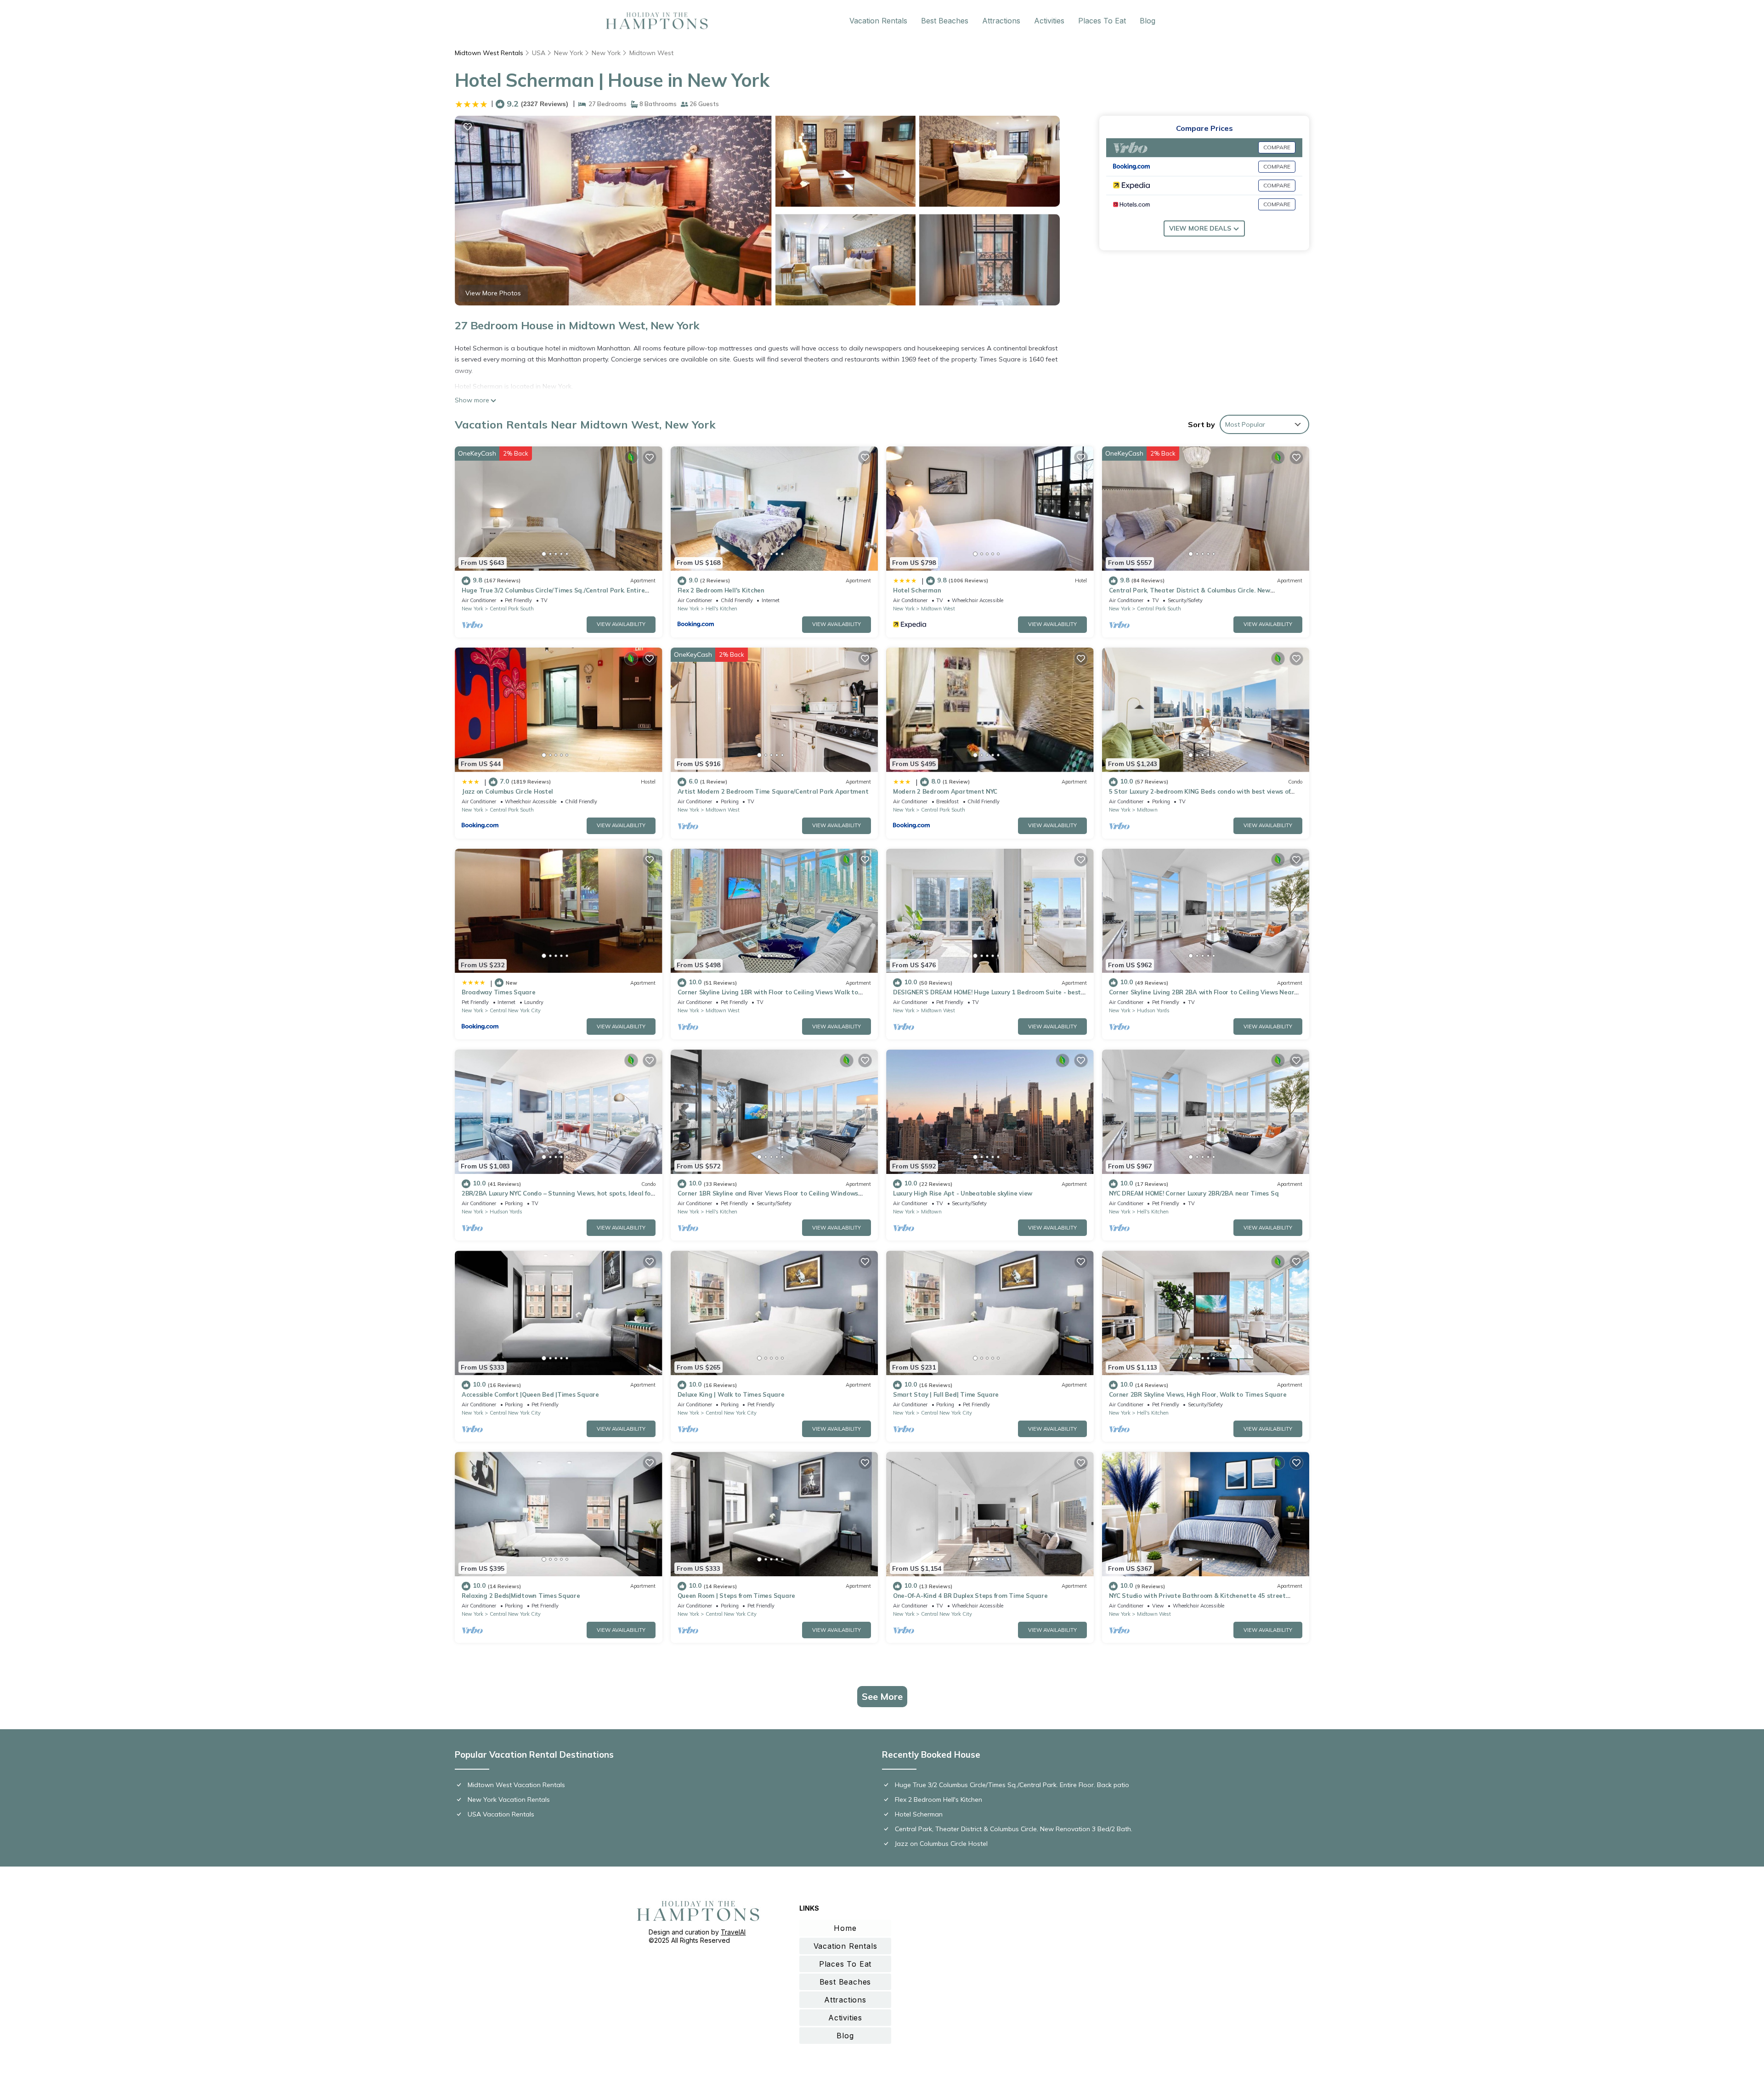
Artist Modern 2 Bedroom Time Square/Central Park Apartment (773, 791)
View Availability (621, 624)
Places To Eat (1102, 21)
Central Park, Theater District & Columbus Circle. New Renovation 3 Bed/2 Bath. (1014, 1829)
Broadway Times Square (499, 992)
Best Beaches (945, 21)
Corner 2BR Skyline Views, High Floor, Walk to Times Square (1198, 1394)
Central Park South (512, 609)
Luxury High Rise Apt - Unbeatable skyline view (963, 1193)
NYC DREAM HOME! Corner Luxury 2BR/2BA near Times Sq (1194, 1193)
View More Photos (493, 293)
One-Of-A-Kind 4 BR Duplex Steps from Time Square (970, 1596)
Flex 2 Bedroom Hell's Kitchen (721, 590)
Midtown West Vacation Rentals (516, 1785)
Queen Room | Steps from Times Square (737, 1596)
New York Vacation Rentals (509, 1799)
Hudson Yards (1153, 1010)
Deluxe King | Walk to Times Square (731, 1394)
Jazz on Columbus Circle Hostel (507, 791)
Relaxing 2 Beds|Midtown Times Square (521, 1596)
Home (845, 1928)
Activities (1049, 21)
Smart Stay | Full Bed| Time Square (946, 1394)
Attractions (1001, 21)
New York (568, 53)
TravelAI (733, 1932)
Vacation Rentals (878, 21)
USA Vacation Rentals (501, 1814)
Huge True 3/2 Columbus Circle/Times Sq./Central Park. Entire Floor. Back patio (1012, 1785)
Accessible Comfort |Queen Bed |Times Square (530, 1394)
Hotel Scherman (917, 590)
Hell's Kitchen (721, 609)
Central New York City (515, 1010)
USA (539, 53)
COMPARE (1277, 147)
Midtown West (651, 53)
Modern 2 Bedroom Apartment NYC (945, 791)
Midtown (1147, 810)
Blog (1148, 21)
